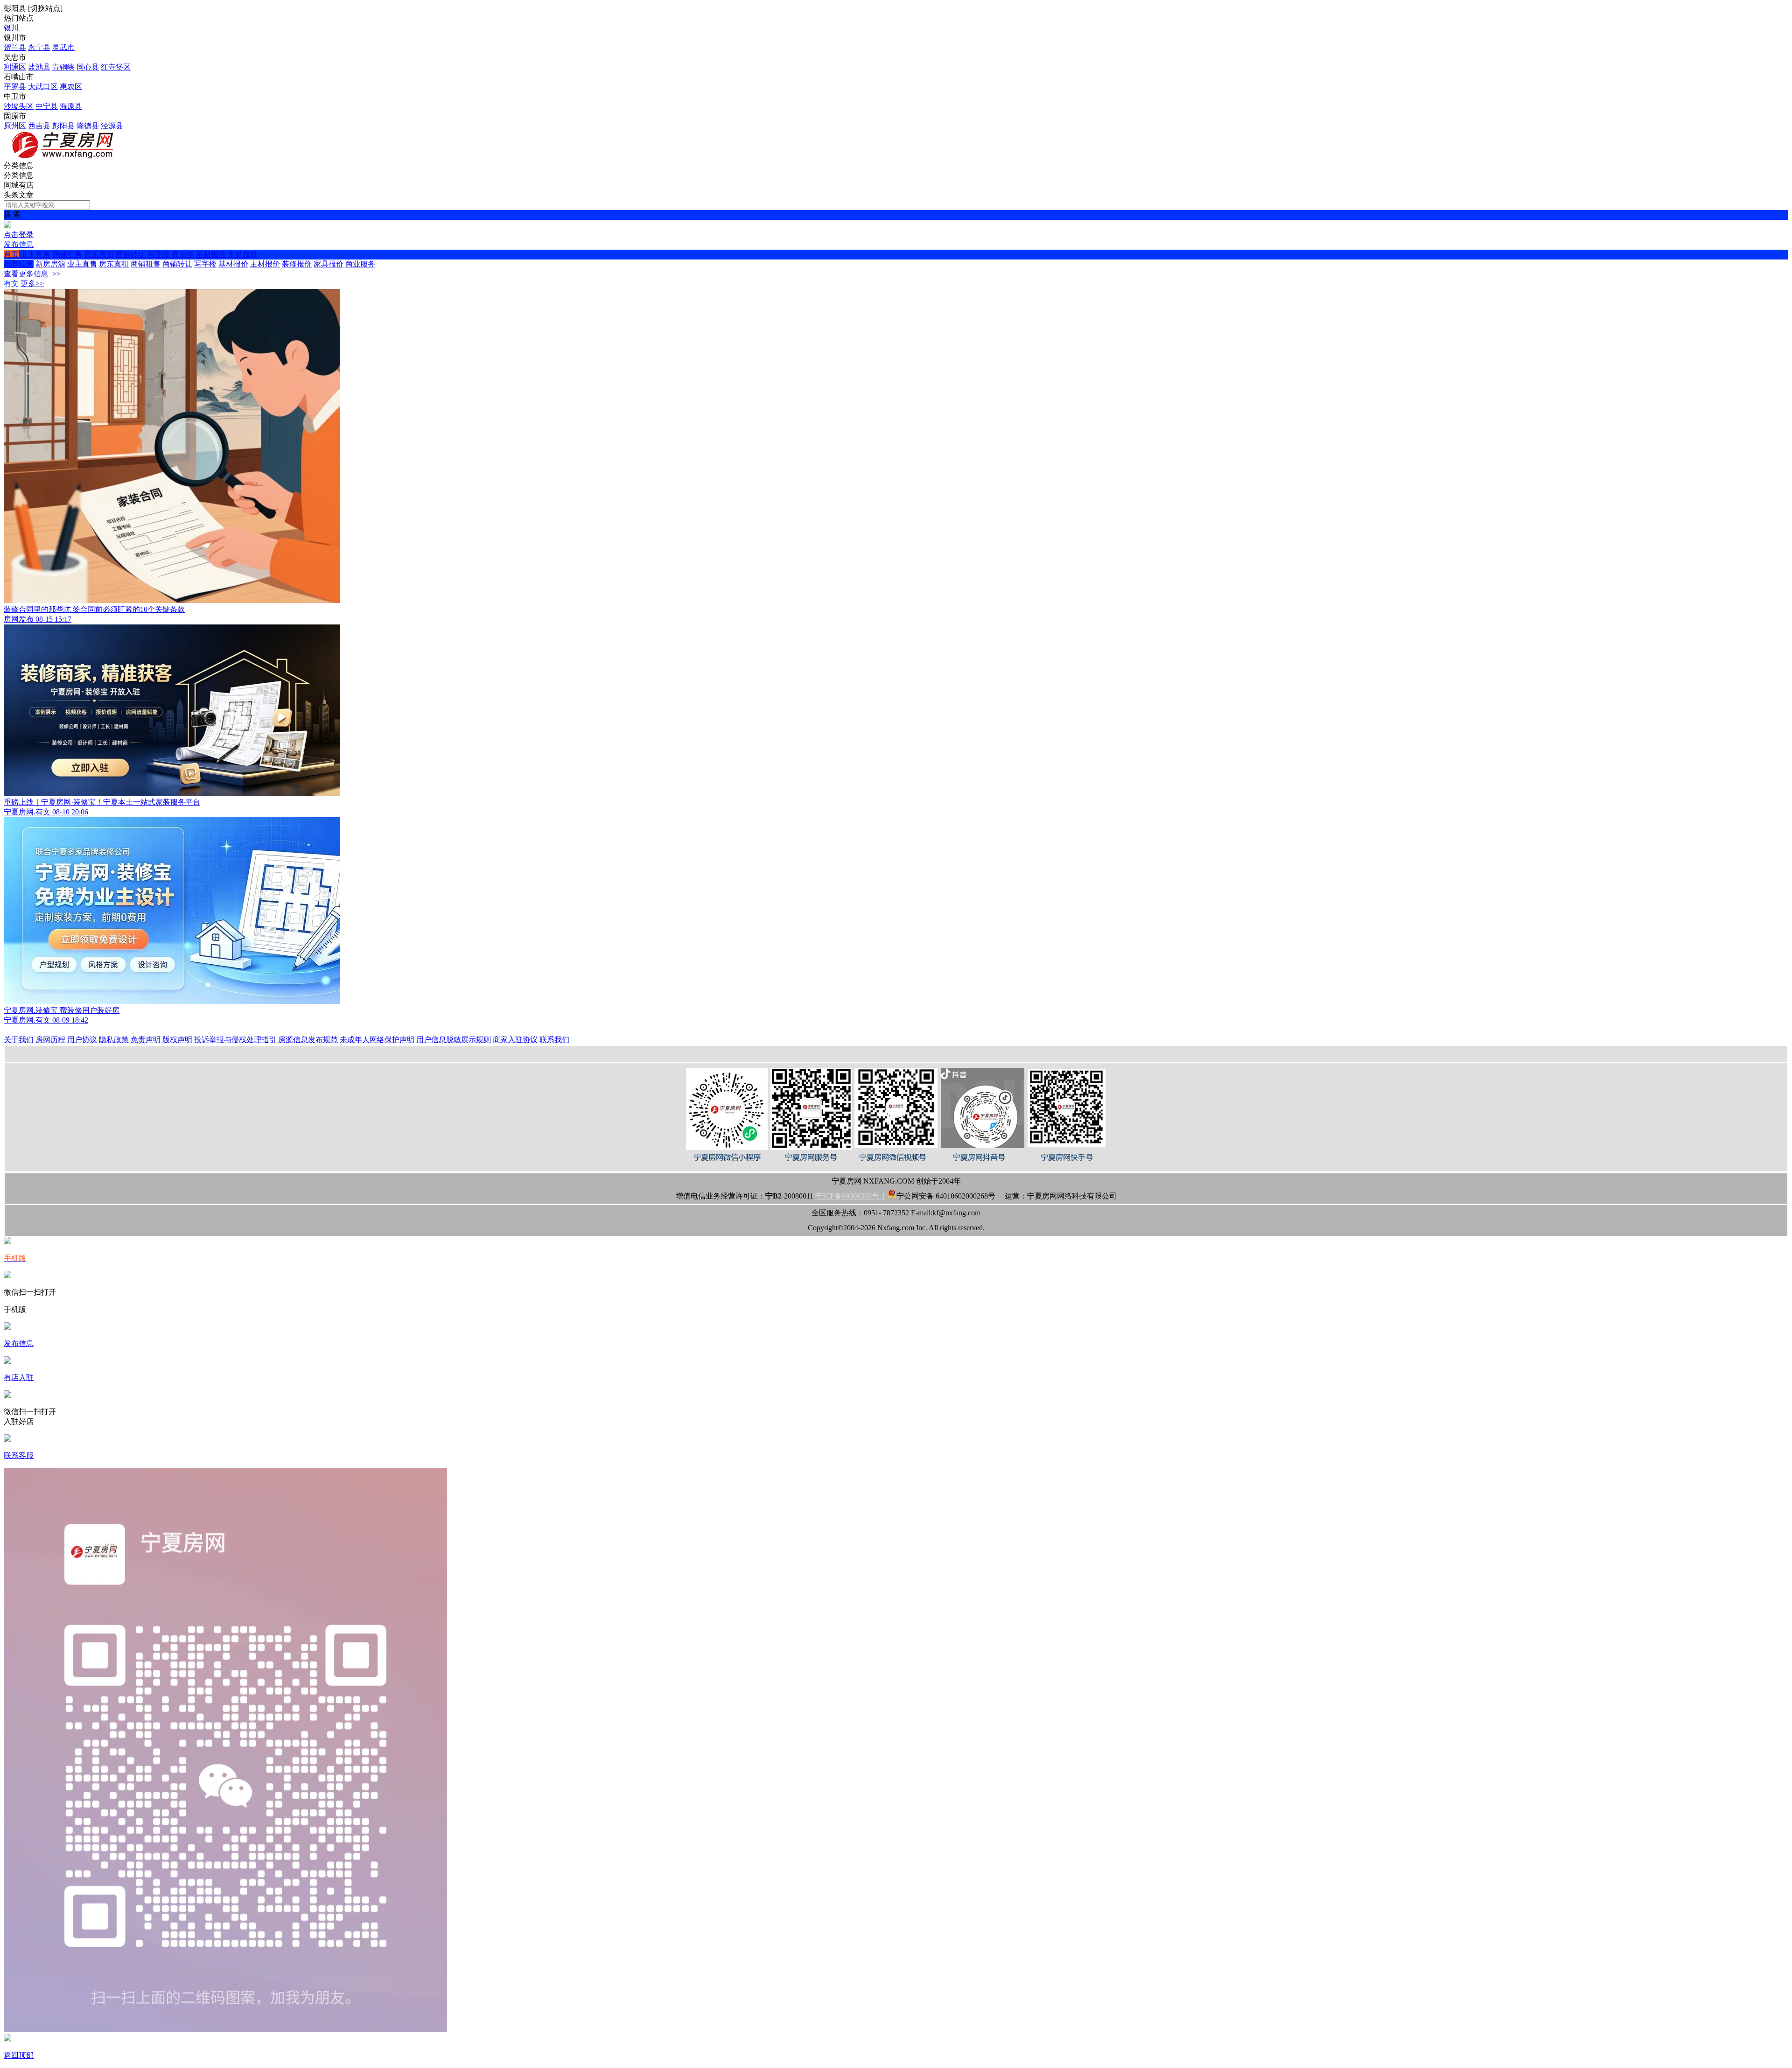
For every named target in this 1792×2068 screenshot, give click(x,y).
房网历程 (50, 1040)
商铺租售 (67, 254)
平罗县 (15, 87)
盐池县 (39, 67)
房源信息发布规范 (308, 1040)
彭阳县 (63, 126)
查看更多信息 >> (32, 274)
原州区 (15, 126)
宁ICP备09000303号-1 (850, 1196)
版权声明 (177, 1040)
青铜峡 (63, 67)
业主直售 (35, 254)
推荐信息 (19, 264)
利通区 (15, 67)
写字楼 (159, 254)
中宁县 (47, 106)
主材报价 (243, 254)
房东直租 (99, 254)
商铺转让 (131, 254)
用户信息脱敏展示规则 (454, 1040)
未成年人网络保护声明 (377, 1040)
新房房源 (50, 264)
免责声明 (146, 1040)
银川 (11, 28)
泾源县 (112, 126)
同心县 (88, 67)
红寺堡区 (116, 67)
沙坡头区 (19, 106)
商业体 (183, 254)
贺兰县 (15, 47)
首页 (11, 254)
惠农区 (71, 87)
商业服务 (360, 264)
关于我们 (19, 1040)
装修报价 (297, 264)
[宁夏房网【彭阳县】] (64, 157)
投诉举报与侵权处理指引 (235, 1040)
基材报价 (211, 254)
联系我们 (554, 1040)
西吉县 (39, 126)
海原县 (71, 106)
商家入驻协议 (515, 1040)
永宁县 (39, 47)
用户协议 (82, 1040)
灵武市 (63, 47)
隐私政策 (114, 1040)
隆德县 (88, 126)
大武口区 (43, 87)
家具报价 (329, 264)
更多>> (32, 284)
